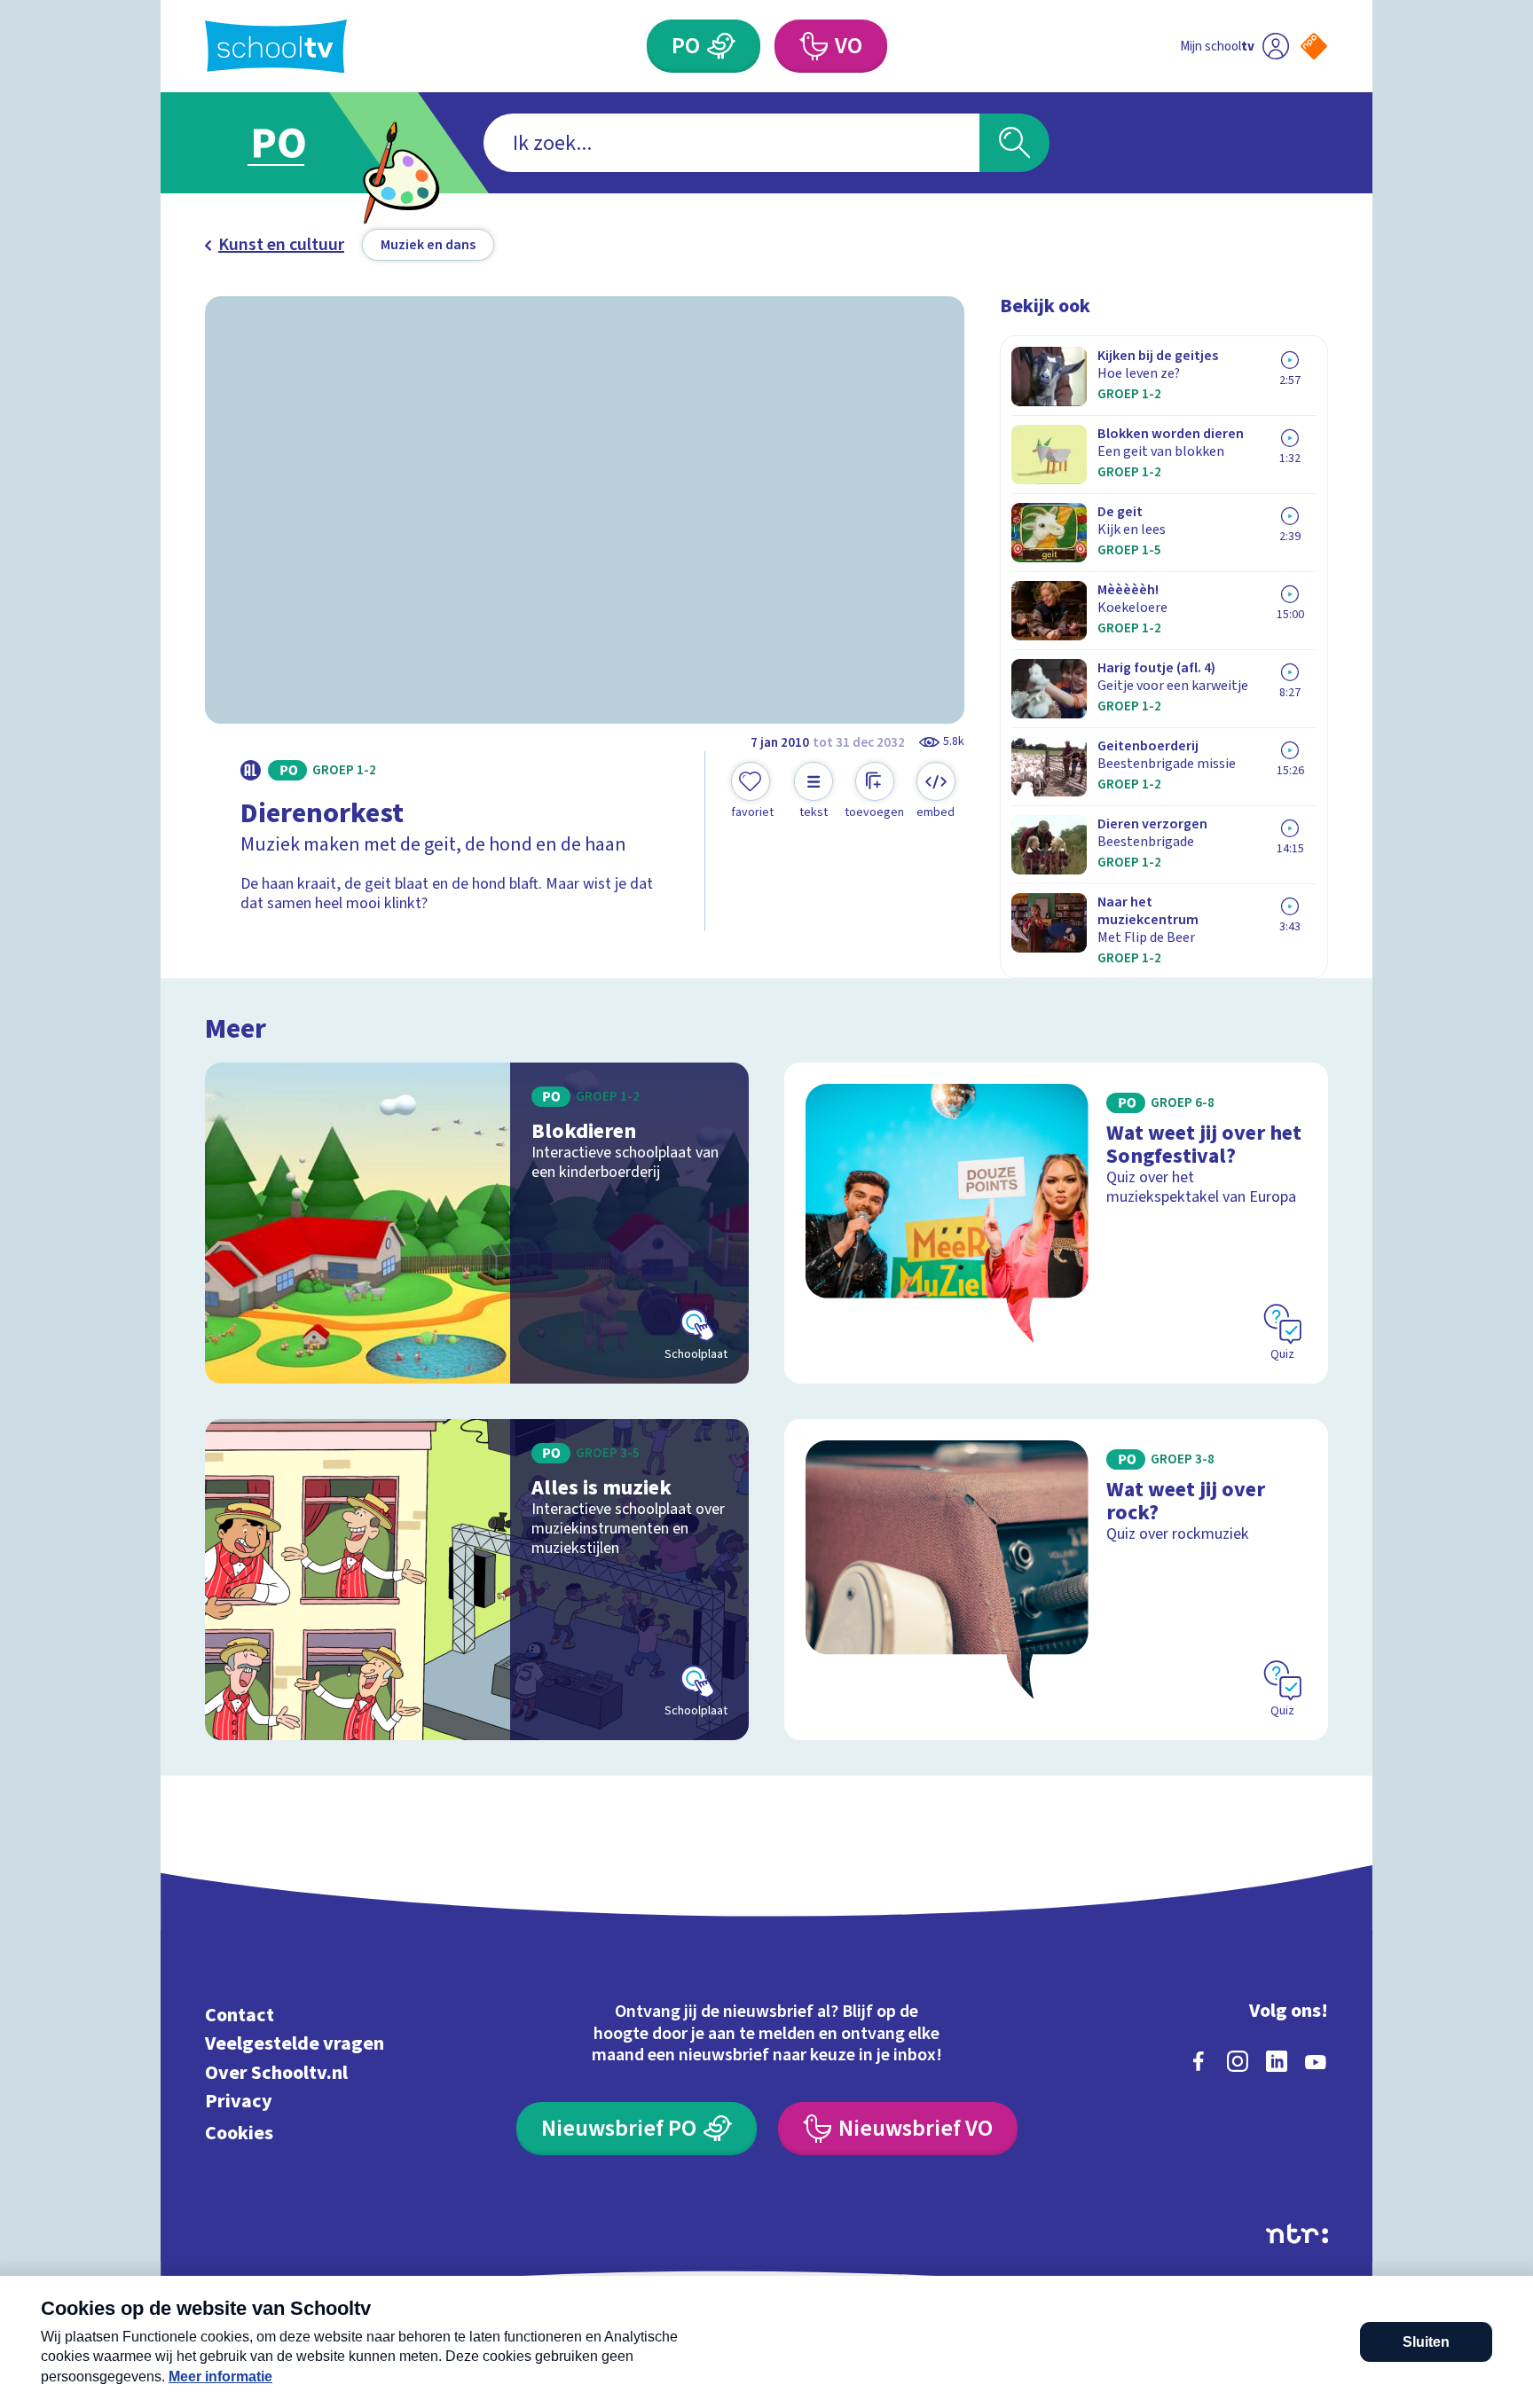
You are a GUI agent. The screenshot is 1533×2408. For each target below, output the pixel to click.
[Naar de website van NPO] (1314, 46)
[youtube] (1316, 2061)
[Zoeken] (1014, 143)
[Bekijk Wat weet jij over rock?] (1056, 1580)
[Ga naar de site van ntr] (1297, 2234)
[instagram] (1238, 2061)
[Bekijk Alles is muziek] (477, 1580)
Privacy (239, 2102)
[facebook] (1199, 2061)
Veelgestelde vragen (295, 2044)
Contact (240, 2015)
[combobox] (731, 143)
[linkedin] (1277, 2061)
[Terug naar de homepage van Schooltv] (276, 47)
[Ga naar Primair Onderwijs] (294, 143)
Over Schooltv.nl (276, 2072)
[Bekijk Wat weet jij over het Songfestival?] (1056, 1223)
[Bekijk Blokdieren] (477, 1223)
